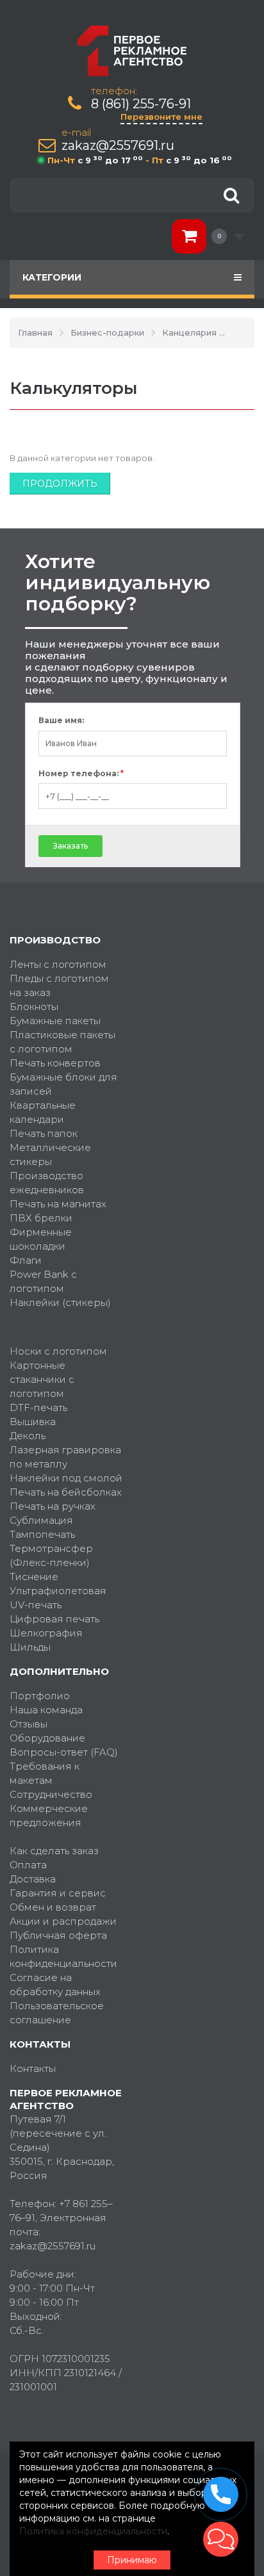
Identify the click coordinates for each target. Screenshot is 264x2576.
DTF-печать (38, 1407)
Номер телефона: (81, 774)
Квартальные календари (43, 1112)
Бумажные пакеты (55, 1021)
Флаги (26, 1260)
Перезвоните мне (161, 117)
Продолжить (60, 484)
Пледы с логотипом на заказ (59, 985)
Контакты (33, 2068)
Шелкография (46, 1633)
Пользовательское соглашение (57, 2013)
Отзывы (29, 1724)
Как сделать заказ (54, 1851)
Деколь (28, 1436)
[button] (221, 2539)
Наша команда (46, 1710)
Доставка (33, 1879)
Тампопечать (42, 1534)
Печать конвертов (55, 1063)
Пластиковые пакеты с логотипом (62, 1042)
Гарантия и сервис (58, 1893)
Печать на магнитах (58, 1204)
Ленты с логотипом (58, 964)
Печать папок (44, 1133)
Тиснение (34, 1577)
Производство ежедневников (47, 1183)
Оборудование (47, 1738)
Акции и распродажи (63, 1921)
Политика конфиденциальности (63, 1956)
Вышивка (33, 1422)
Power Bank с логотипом (43, 1281)
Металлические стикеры (50, 1154)
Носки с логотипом (58, 1351)
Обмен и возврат (53, 1907)
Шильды (30, 1647)
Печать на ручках (53, 1506)
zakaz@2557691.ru (118, 146)
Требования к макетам (45, 1773)
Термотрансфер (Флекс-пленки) (51, 1555)
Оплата (28, 1865)
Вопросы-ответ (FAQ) (64, 1752)
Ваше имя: (61, 721)
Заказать (70, 846)
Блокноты (34, 1007)
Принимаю (132, 2560)
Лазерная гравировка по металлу (65, 1457)
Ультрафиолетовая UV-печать (58, 1598)
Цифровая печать (54, 1619)
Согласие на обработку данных (55, 1985)
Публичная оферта (58, 1935)
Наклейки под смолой (66, 1478)
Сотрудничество (51, 1794)
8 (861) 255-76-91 (141, 104)
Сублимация (41, 1520)
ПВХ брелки (41, 1218)
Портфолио (40, 1696)
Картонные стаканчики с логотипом (42, 1379)
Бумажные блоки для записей (63, 1084)
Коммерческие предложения (49, 1815)
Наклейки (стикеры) (60, 1302)
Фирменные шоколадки (41, 1239)
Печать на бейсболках (66, 1492)
